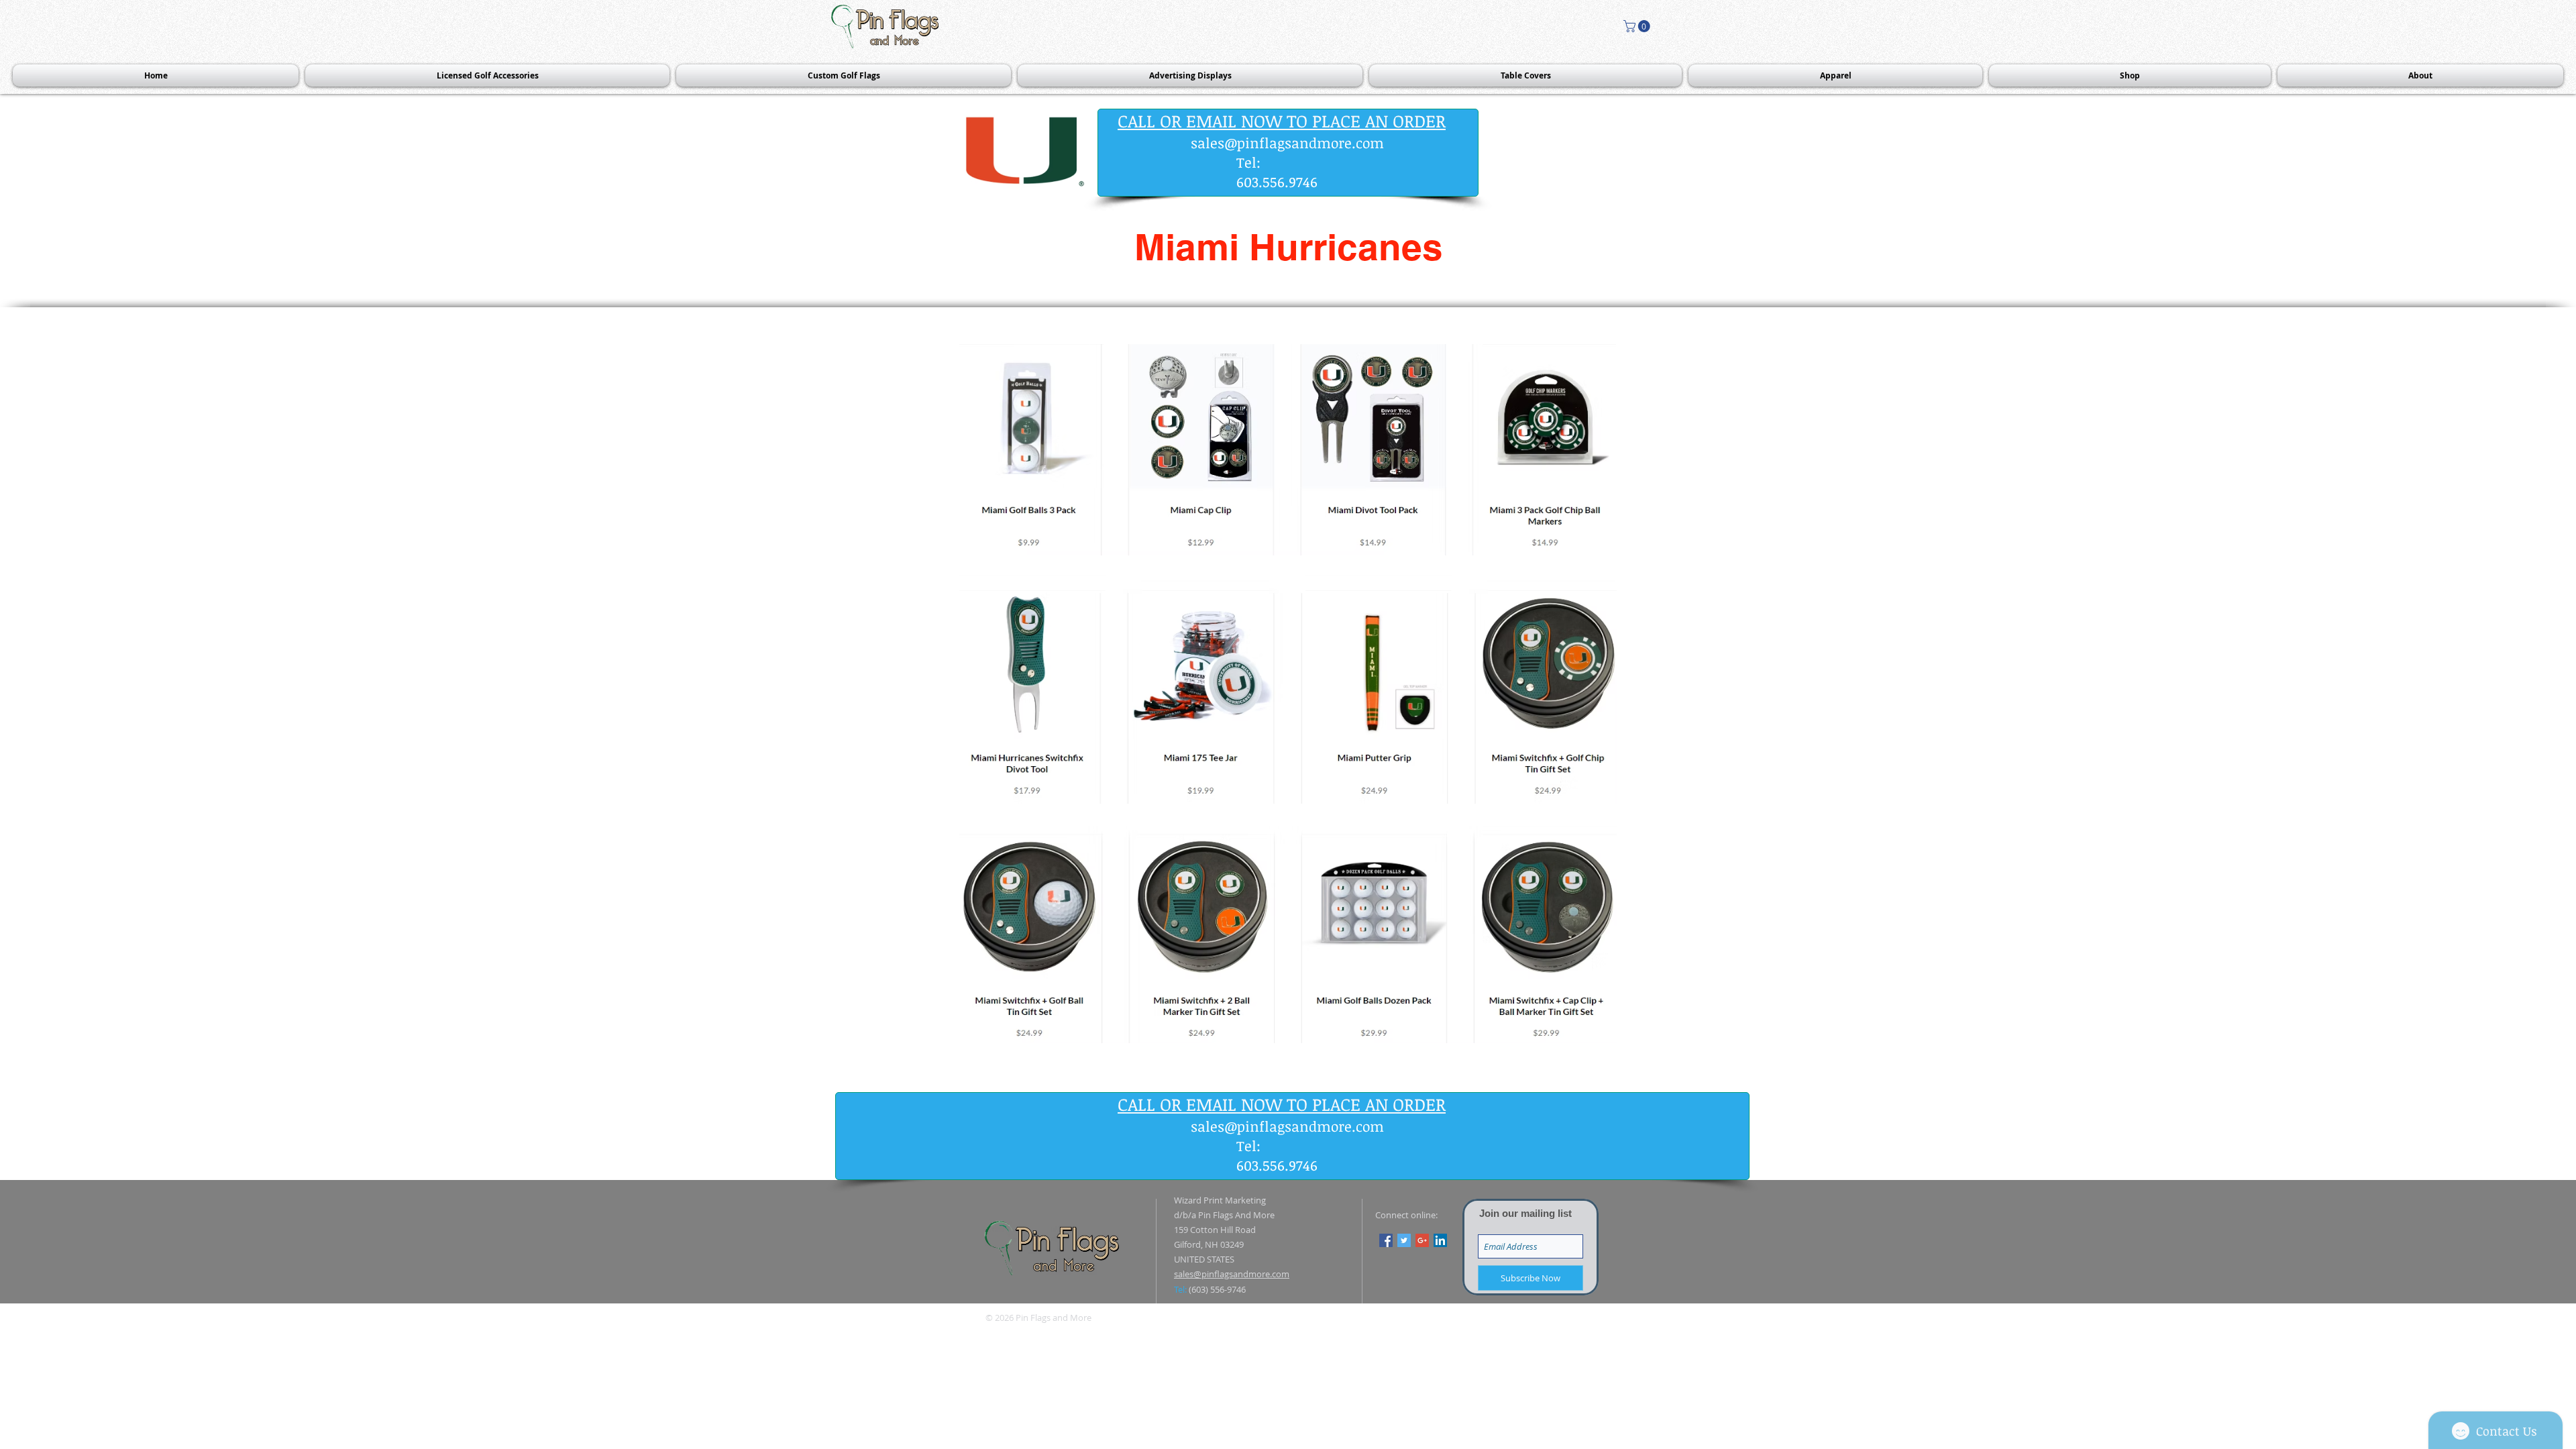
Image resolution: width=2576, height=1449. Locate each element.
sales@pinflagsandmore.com (1287, 143)
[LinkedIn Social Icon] (1440, 1240)
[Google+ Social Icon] (1422, 1240)
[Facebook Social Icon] (1386, 1240)
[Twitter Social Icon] (1404, 1240)
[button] (1638, 26)
